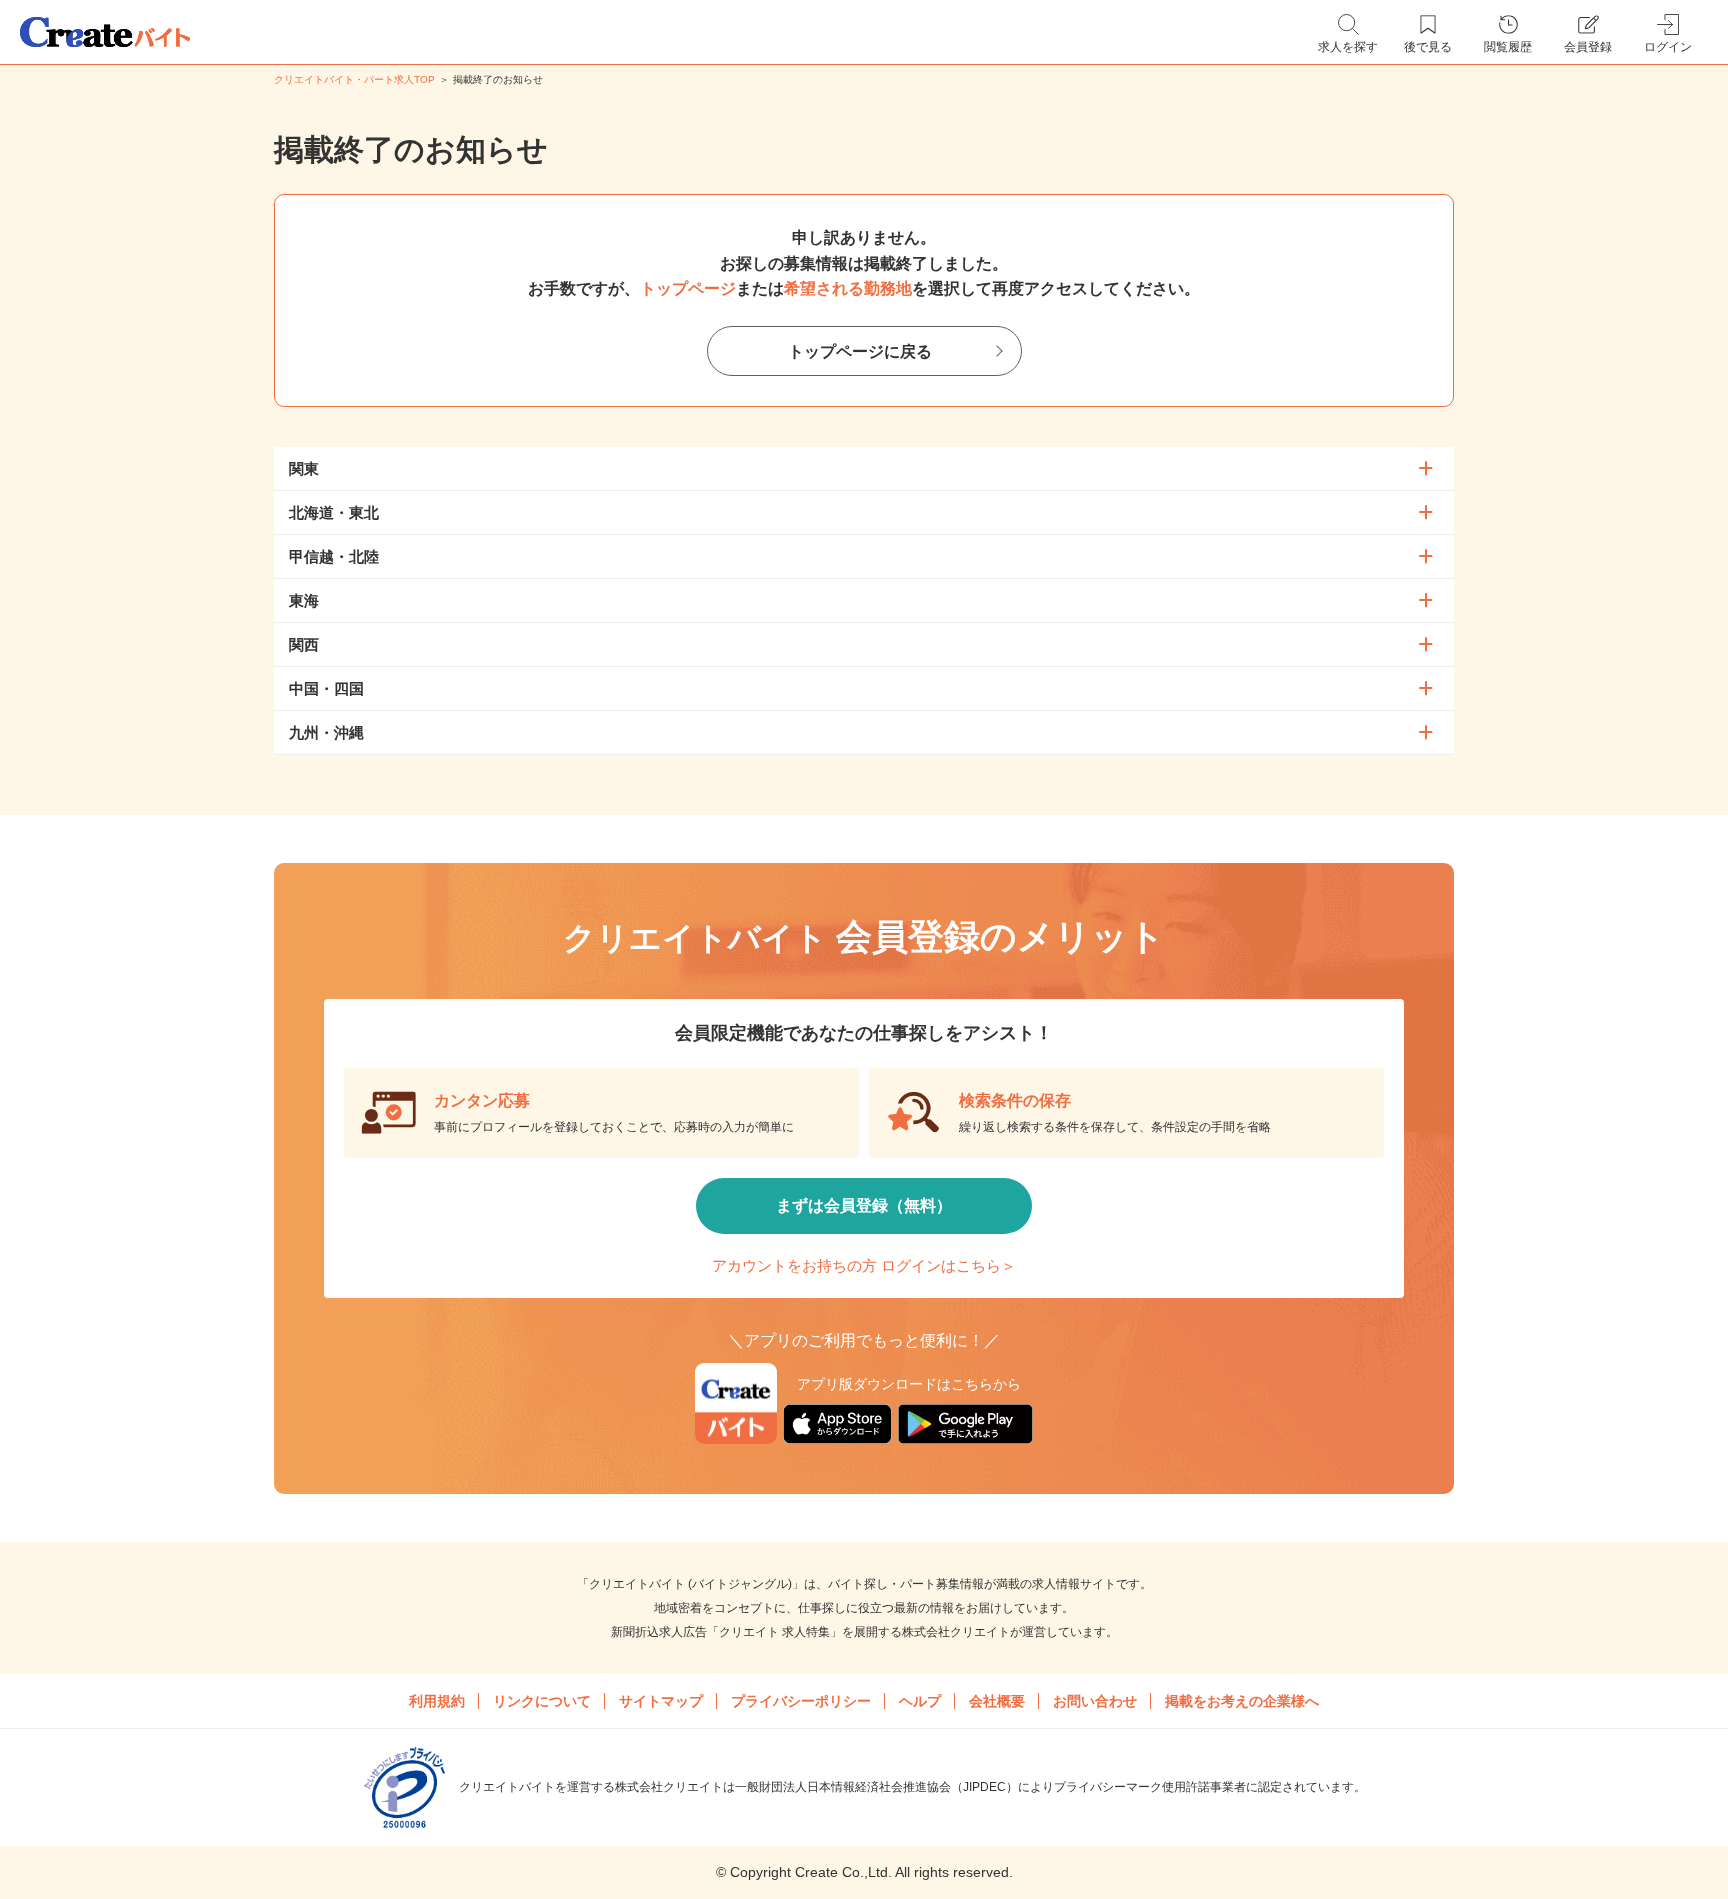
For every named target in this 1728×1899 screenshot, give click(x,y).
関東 (304, 468)
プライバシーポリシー (801, 1701)
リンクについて (542, 1701)
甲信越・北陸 (334, 556)
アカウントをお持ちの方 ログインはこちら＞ (864, 1265)
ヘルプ (920, 1701)
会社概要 (997, 1701)
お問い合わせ (1095, 1701)
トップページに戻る (860, 351)
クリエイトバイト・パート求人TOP (354, 79)
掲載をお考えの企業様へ (1242, 1701)
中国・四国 (326, 688)
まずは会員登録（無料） (864, 1205)
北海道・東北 (334, 512)
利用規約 (437, 1701)
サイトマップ (661, 1701)
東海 (304, 600)
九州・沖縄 (326, 732)
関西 (304, 644)
